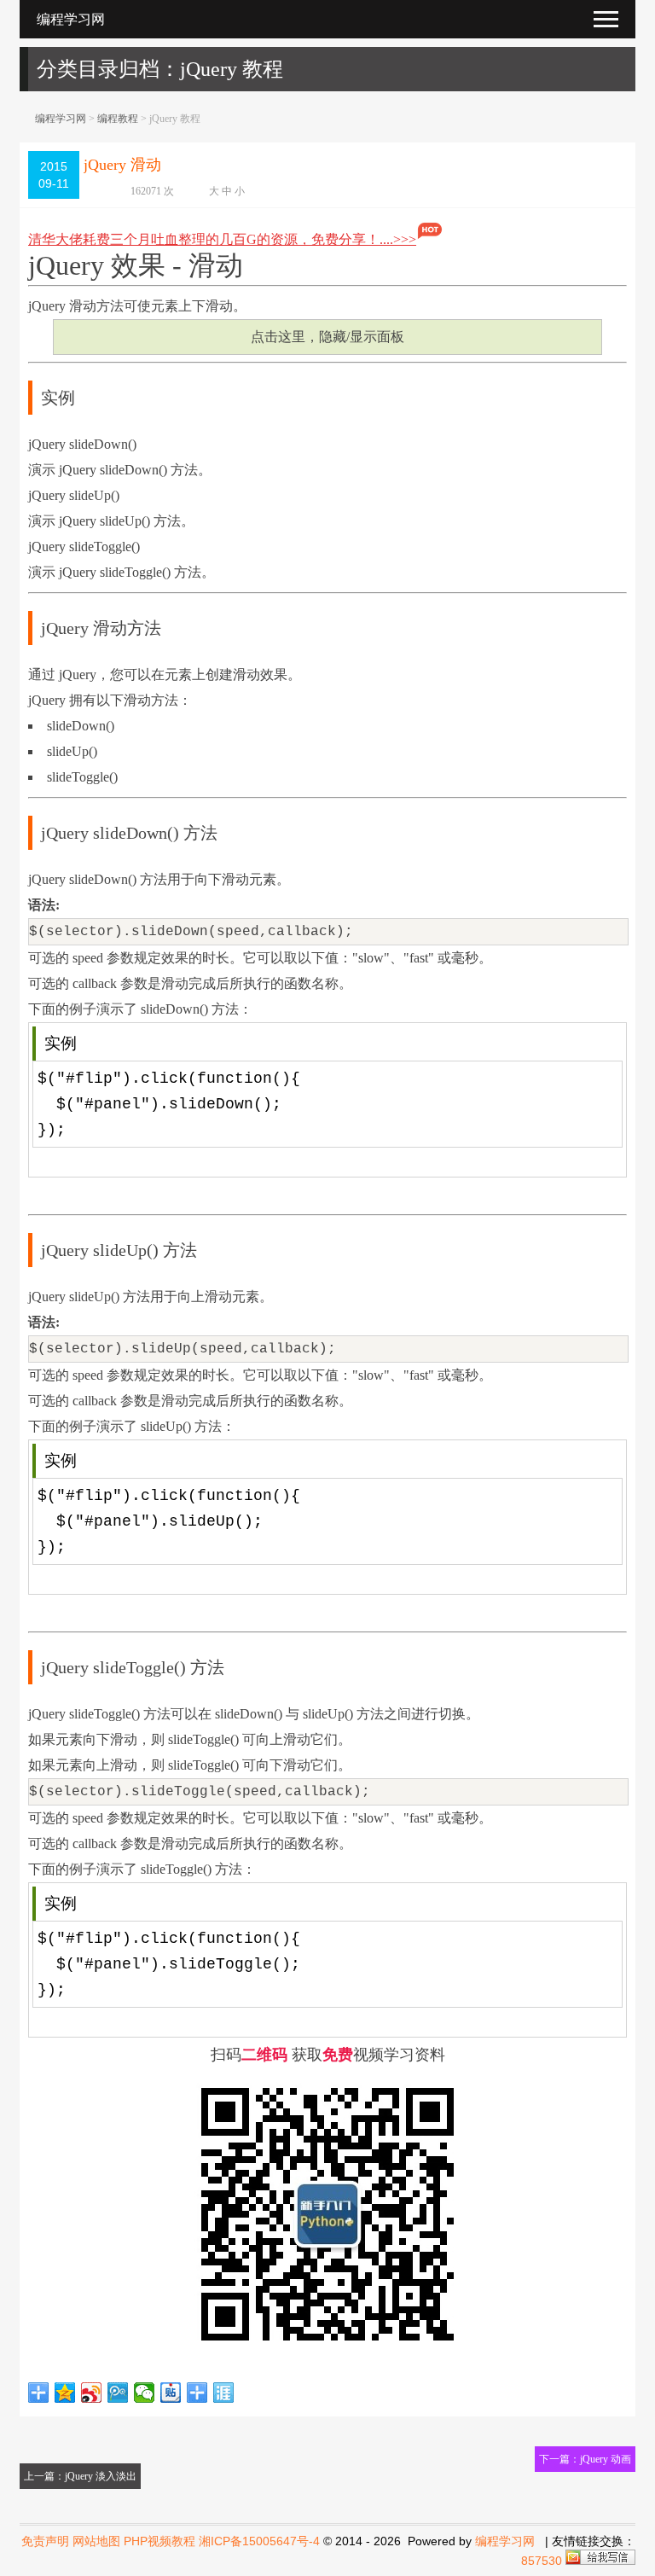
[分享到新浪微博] (92, 2393)
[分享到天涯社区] (224, 2393)
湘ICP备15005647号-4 (259, 2541)
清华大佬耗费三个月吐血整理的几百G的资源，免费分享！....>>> (222, 239)
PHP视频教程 (159, 2541)
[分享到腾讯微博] (118, 2393)
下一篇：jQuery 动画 (585, 2459)
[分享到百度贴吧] (171, 2393)
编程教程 (118, 119)
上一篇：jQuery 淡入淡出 (80, 2476)
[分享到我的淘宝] (197, 2393)
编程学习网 (61, 119)
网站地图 (96, 2541)
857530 (542, 2561)
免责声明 (45, 2541)
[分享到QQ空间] (65, 2393)
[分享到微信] (145, 2393)
